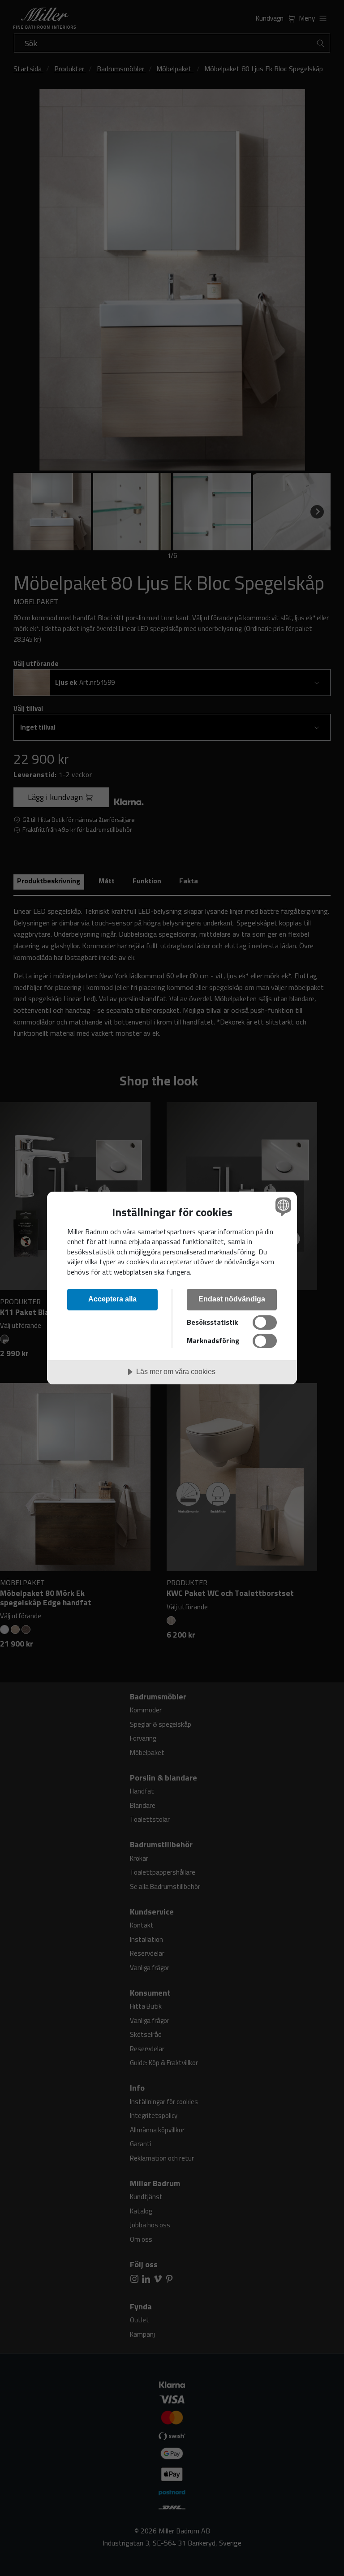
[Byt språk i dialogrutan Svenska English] (282, 1207)
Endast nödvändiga (232, 1299)
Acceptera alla (112, 1299)
